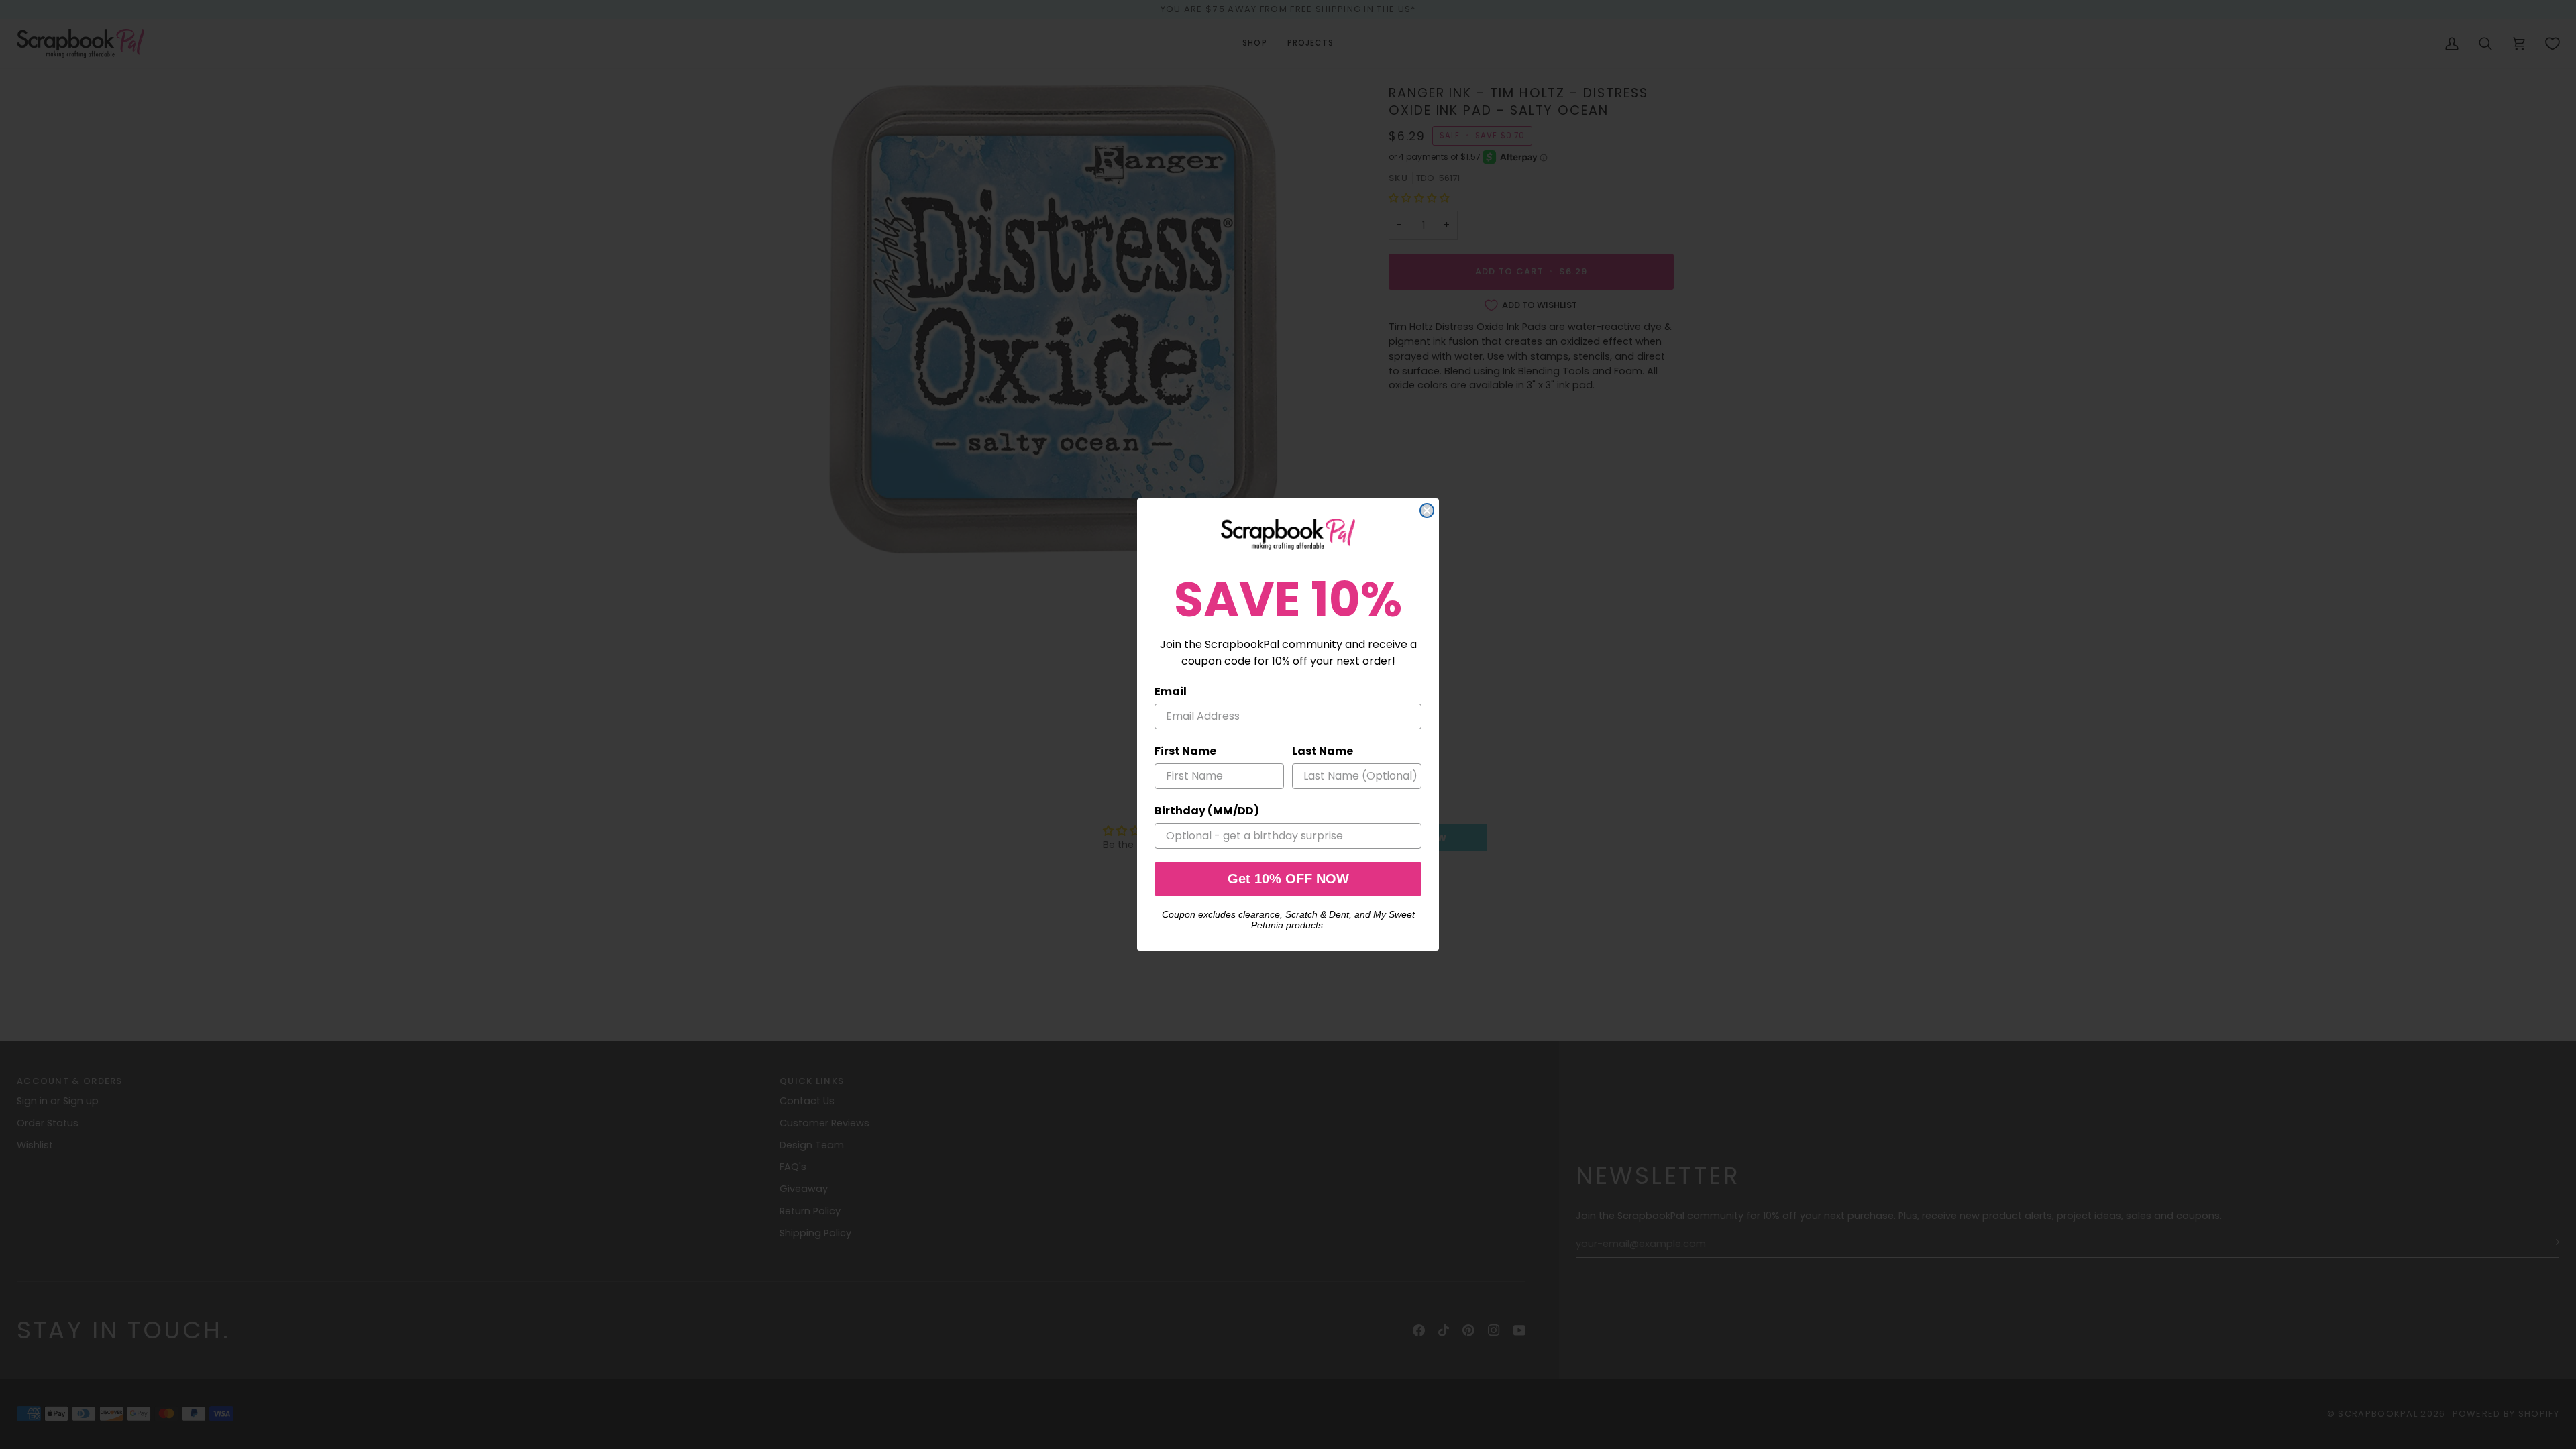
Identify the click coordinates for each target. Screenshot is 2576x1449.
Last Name (1323, 751)
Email (1171, 691)
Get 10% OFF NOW (1288, 879)
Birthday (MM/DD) (1207, 811)
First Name (1185, 751)
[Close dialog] (1427, 511)
